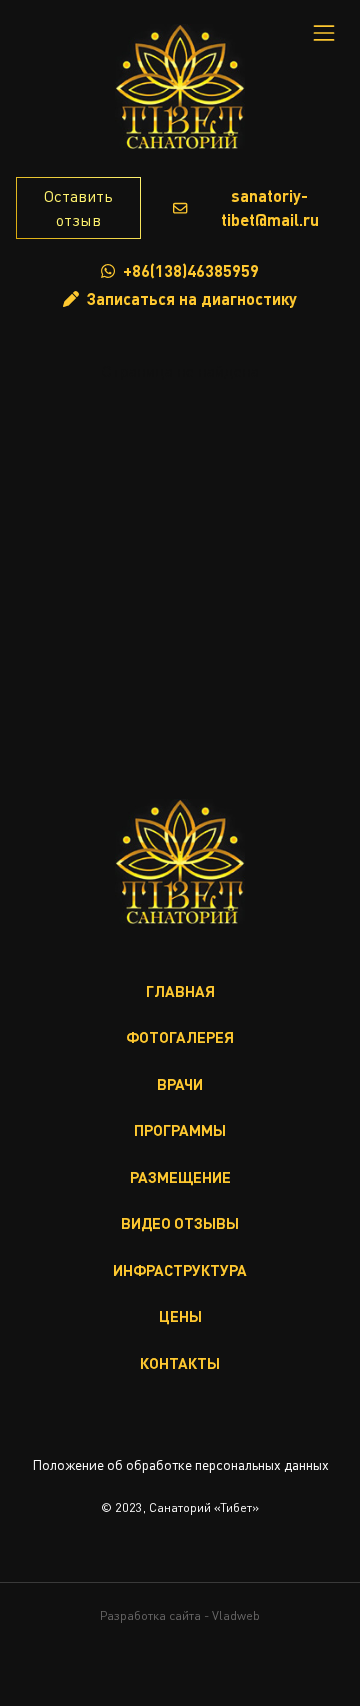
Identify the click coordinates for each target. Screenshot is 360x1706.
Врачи (180, 1084)
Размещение (180, 1177)
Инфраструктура (180, 1270)
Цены (180, 1316)
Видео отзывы (180, 1223)
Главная (180, 991)
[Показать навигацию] (324, 33)
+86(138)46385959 (191, 270)
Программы (180, 1130)
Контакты (180, 1363)
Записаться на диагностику (192, 298)
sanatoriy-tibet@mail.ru (270, 207)
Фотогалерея (180, 1037)
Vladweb (236, 1615)
